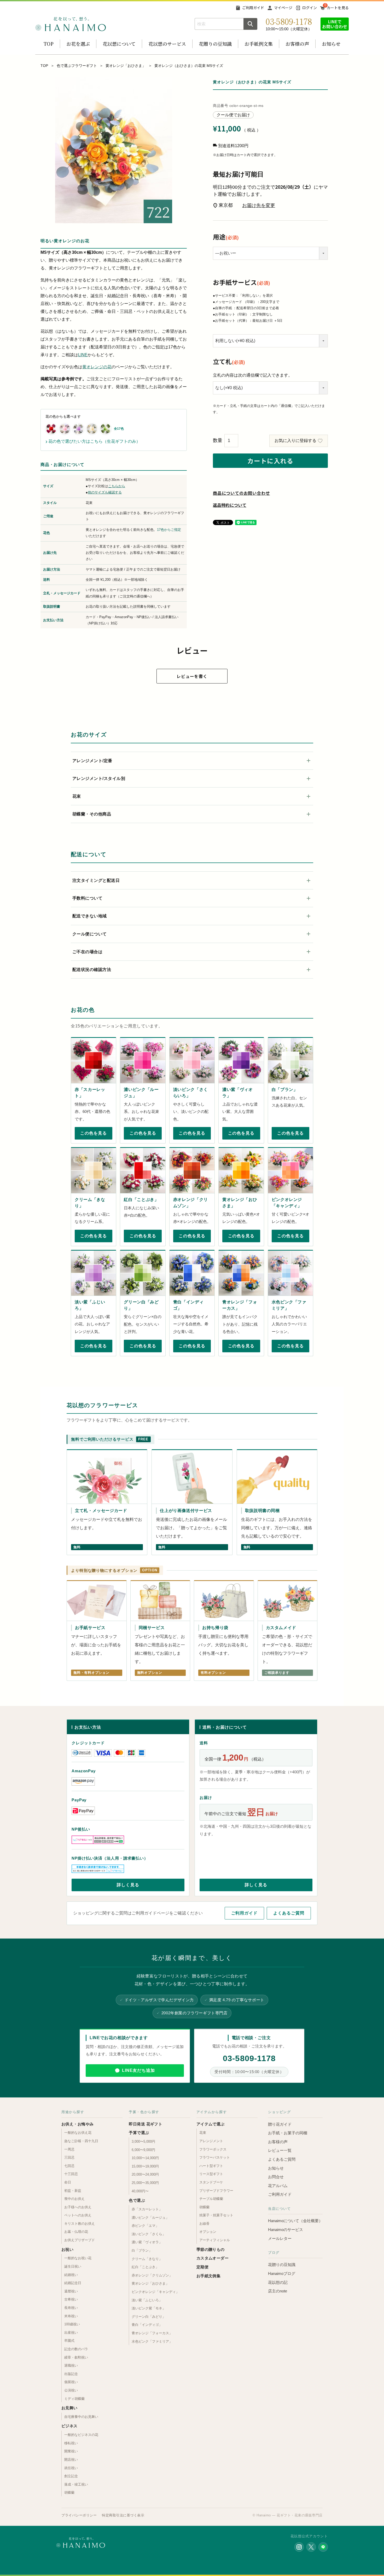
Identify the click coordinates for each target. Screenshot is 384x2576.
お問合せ (276, 2177)
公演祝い (71, 2390)
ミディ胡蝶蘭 (74, 2399)
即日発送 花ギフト (146, 2124)
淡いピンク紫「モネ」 (149, 2308)
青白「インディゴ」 (147, 2325)
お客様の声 (297, 44)
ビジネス (69, 2426)
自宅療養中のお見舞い (81, 2417)
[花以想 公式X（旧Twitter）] (311, 2547)
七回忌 (69, 2166)
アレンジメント (211, 2141)
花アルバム (278, 2186)
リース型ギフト (211, 2174)
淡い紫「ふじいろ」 (147, 2300)
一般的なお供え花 (78, 2133)
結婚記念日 (73, 2283)
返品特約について (230, 505)
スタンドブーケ (211, 2182)
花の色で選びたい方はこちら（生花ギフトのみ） (93, 441)
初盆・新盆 (73, 2191)
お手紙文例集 (209, 2276)
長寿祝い (71, 2308)
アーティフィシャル (215, 2240)
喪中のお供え (74, 2199)
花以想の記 (278, 2282)
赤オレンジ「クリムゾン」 (152, 2275)
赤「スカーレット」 (147, 2209)
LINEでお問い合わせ (335, 24)
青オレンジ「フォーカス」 (152, 2333)
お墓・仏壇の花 (76, 2232)
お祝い (67, 2249)
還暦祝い (71, 2291)
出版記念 (71, 2374)
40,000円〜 (140, 2191)
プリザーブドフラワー (216, 2191)
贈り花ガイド (280, 2124)
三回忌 (69, 2157)
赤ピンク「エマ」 (145, 2226)
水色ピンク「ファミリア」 (152, 2341)
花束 (203, 2133)
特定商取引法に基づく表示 (123, 2515)
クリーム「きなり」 (147, 2259)
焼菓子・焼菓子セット (216, 2215)
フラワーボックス (213, 2149)
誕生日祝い (73, 2266)
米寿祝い (71, 2316)
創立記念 (71, 2476)
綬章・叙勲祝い (76, 2357)
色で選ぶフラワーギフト (77, 66)
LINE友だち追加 (138, 2070)
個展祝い (71, 2382)
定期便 (202, 2267)
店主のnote (278, 2291)
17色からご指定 (169, 530)
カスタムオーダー (213, 2258)
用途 (226, 237)
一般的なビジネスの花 (81, 2435)
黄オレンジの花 (97, 367)
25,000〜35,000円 (145, 2183)
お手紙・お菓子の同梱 (288, 2133)
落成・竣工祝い (76, 2484)
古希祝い (71, 2299)
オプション (208, 2232)
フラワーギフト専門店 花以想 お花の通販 (71, 24)
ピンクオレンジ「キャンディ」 (155, 2292)
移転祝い (71, 2443)
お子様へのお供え (78, 2207)
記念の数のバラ (76, 2349)
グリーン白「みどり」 (149, 2317)
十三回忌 (71, 2174)
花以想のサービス (167, 44)
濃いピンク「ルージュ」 (150, 2218)
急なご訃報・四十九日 (81, 2141)
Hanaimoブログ (282, 2273)
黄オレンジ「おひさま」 (126, 66)
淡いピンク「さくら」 (149, 2234)
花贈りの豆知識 (215, 44)
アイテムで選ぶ (211, 2124)
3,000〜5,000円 (143, 2141)
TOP (49, 44)
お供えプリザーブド (80, 2240)
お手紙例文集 (259, 44)
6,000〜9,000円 (143, 2150)
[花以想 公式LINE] (323, 2547)
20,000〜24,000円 (145, 2174)
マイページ (283, 8)
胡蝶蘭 (69, 2492)
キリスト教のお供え (80, 2224)
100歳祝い (72, 2324)
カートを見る (338, 8)
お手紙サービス (242, 282)
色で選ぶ (137, 2200)
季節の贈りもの (211, 2249)
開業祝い (71, 2451)
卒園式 (69, 2341)
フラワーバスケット (215, 2157)
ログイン (310, 8)
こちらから (117, 486)
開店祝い (71, 2460)
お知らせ (331, 44)
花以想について (119, 44)
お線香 (204, 2224)
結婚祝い (71, 2275)
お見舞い (69, 2408)
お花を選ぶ (78, 44)
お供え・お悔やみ (78, 2124)
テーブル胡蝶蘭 (211, 2199)
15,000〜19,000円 (145, 2166)
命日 (68, 2182)
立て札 (229, 361)
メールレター (280, 2238)
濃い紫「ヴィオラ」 (147, 2242)
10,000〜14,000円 (145, 2158)
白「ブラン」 (142, 2250)
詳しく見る (128, 1885)
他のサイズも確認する (105, 492)
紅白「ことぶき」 (145, 2267)
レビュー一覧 (280, 2150)
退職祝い (71, 2365)
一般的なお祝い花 (78, 2258)
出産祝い (71, 2333)
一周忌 (69, 2149)
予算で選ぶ (139, 2133)
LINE (83, 355)
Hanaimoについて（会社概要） (295, 2221)
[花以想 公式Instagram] (299, 2547)
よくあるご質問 (289, 1913)
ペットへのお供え (78, 2215)
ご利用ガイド (253, 8)
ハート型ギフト (211, 2166)
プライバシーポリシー (79, 2515)
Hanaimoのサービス (286, 2230)
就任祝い (71, 2468)
